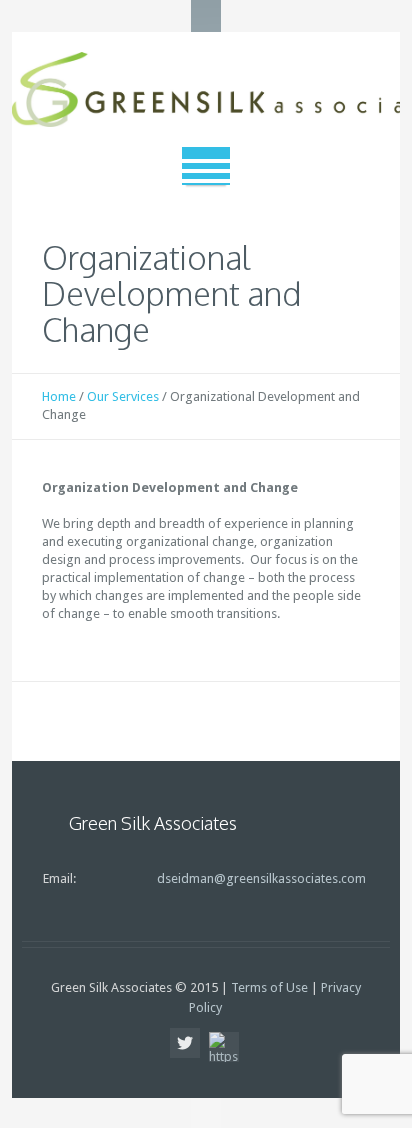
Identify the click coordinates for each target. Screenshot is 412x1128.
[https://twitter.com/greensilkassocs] (185, 1043)
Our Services (123, 396)
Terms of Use (269, 987)
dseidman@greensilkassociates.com (261, 878)
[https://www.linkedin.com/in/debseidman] (224, 1047)
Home (59, 396)
